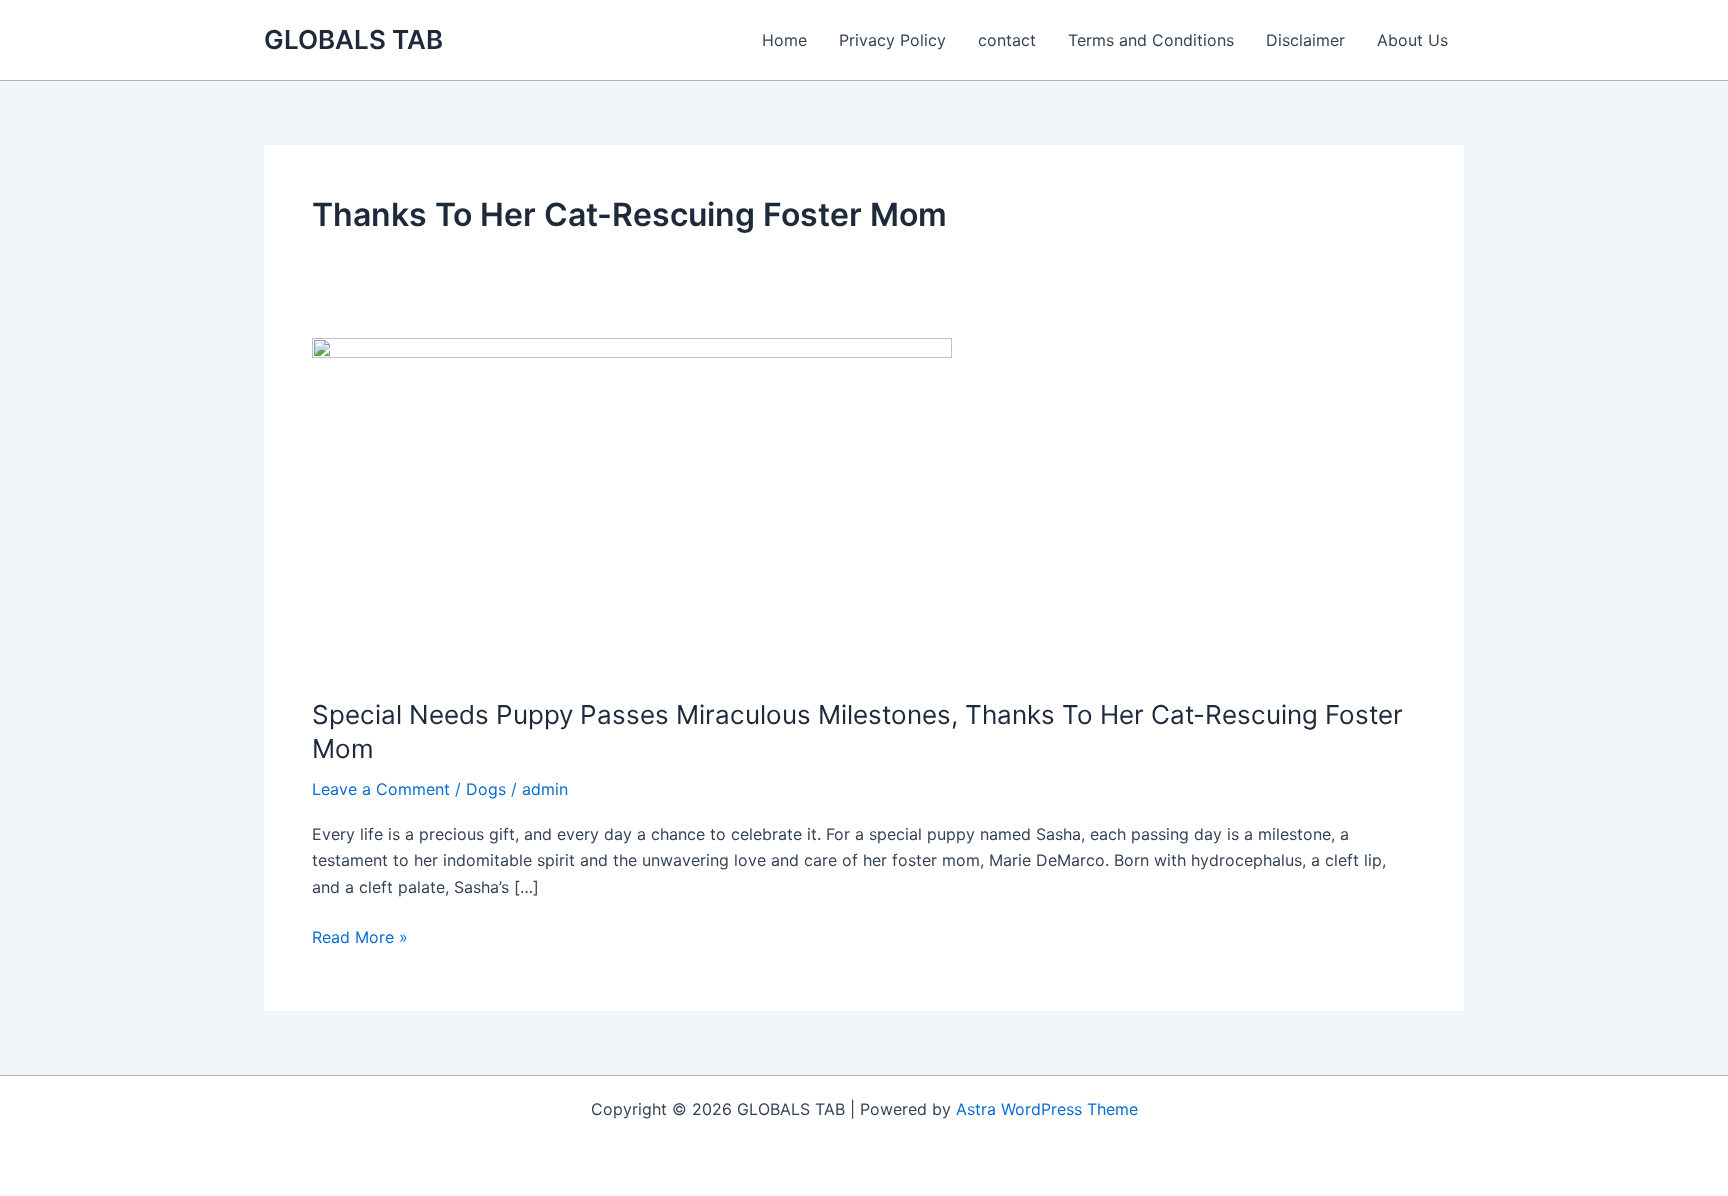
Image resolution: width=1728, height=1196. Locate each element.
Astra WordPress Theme (1047, 1109)
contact (1007, 40)
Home (784, 40)
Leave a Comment (381, 789)
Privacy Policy (892, 40)
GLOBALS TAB (353, 39)
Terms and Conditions (1151, 40)
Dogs (486, 789)
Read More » (360, 938)
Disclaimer (1305, 40)
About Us (1412, 40)
